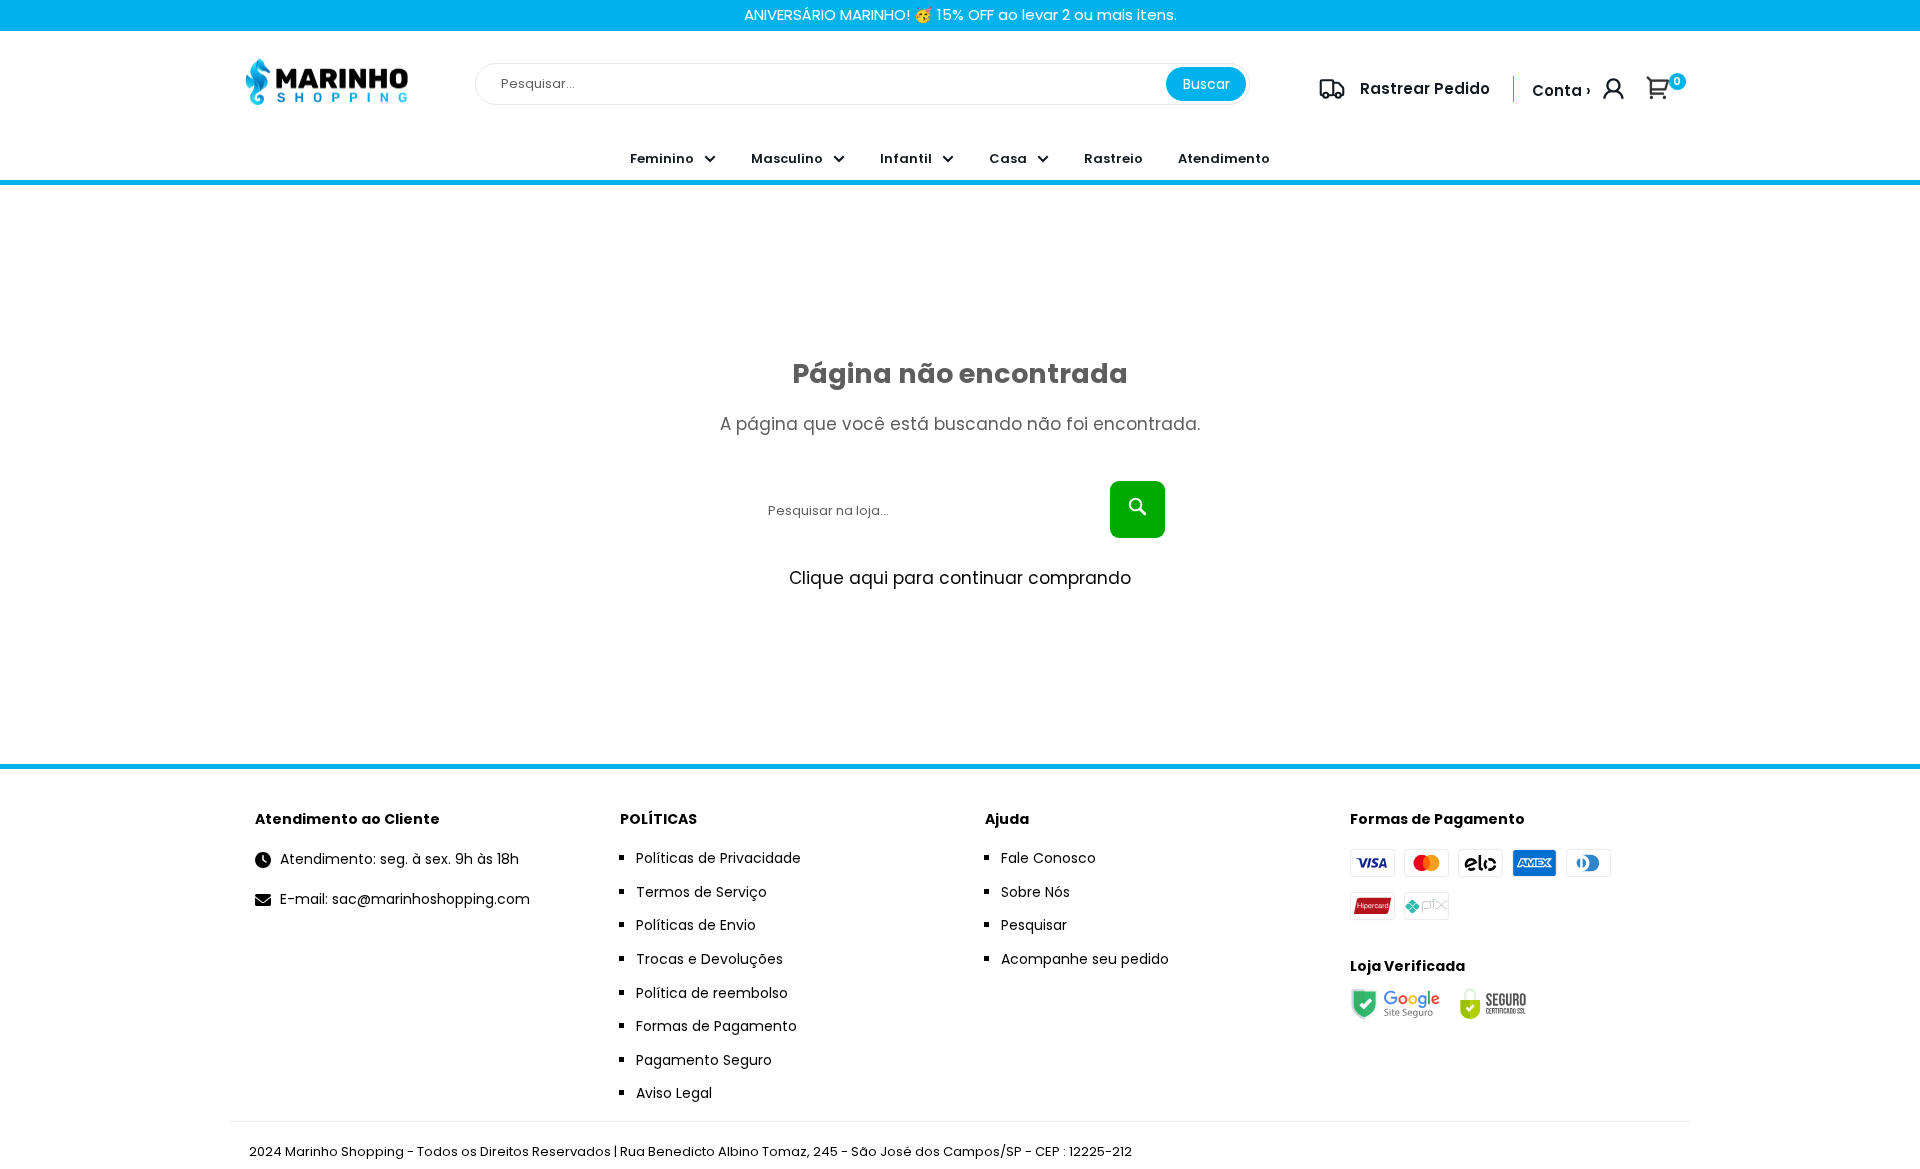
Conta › (1561, 90)
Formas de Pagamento (716, 1026)
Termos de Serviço (701, 892)
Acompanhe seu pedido (1085, 959)
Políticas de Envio (696, 925)
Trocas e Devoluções (709, 959)
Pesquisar (1034, 925)
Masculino (787, 158)
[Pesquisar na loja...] (1137, 509)
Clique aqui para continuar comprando (960, 578)
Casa (1008, 158)
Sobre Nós (1035, 892)
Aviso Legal (674, 1093)
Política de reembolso (712, 993)
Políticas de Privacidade (718, 858)
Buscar (1206, 84)
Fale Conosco (1048, 858)
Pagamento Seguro (704, 1060)
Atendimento (1224, 158)
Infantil (906, 158)
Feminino (662, 158)
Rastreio (1113, 158)
